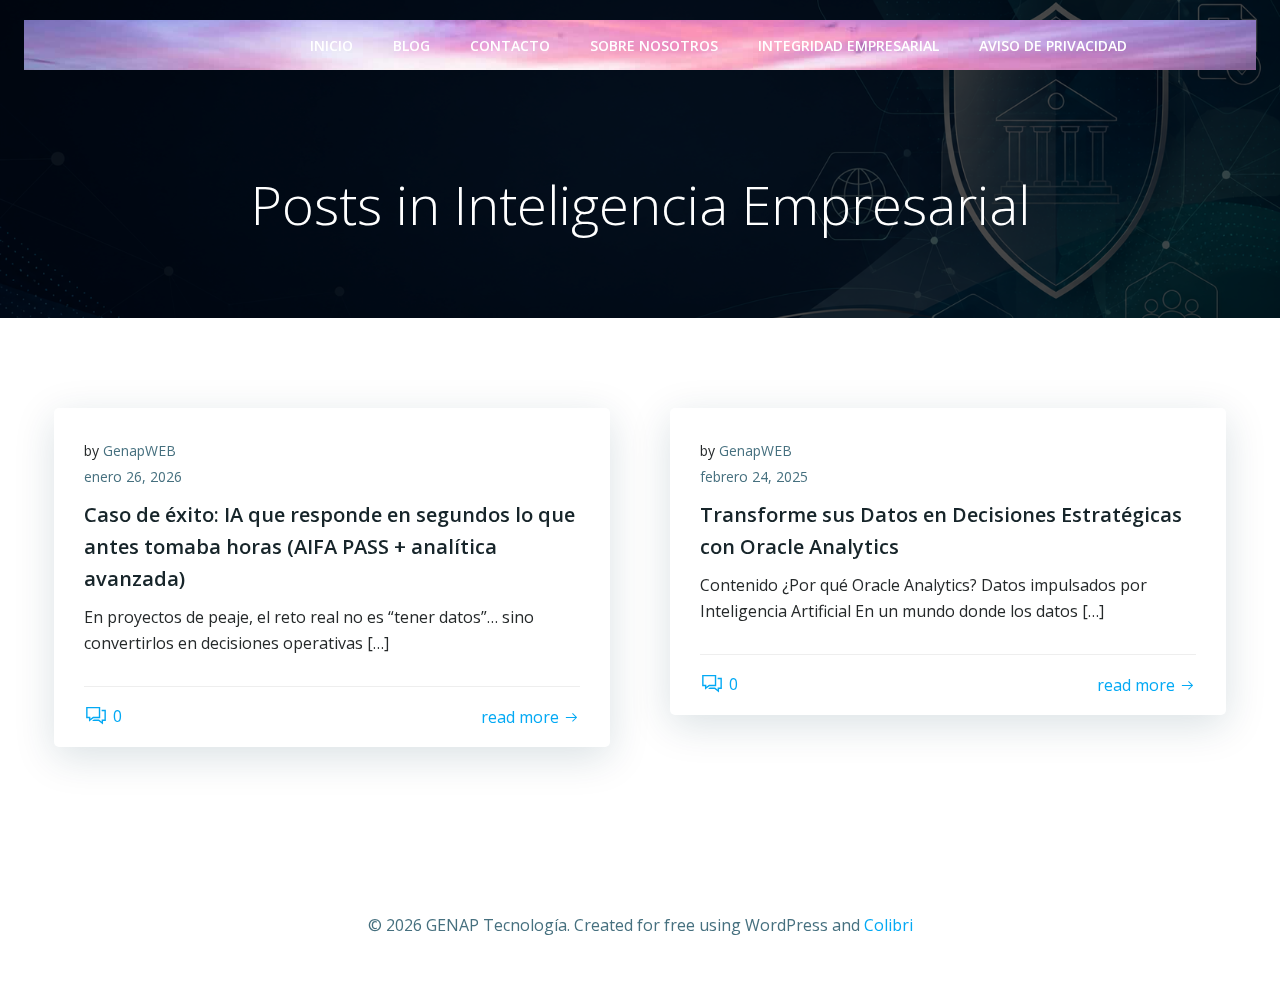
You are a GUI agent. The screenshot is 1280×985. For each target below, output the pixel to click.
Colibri (888, 925)
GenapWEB (139, 450)
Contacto (510, 45)
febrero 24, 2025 (754, 476)
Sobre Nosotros (654, 45)
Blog (411, 45)
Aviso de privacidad (1053, 45)
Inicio (331, 45)
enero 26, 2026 (133, 476)
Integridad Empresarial (848, 45)
